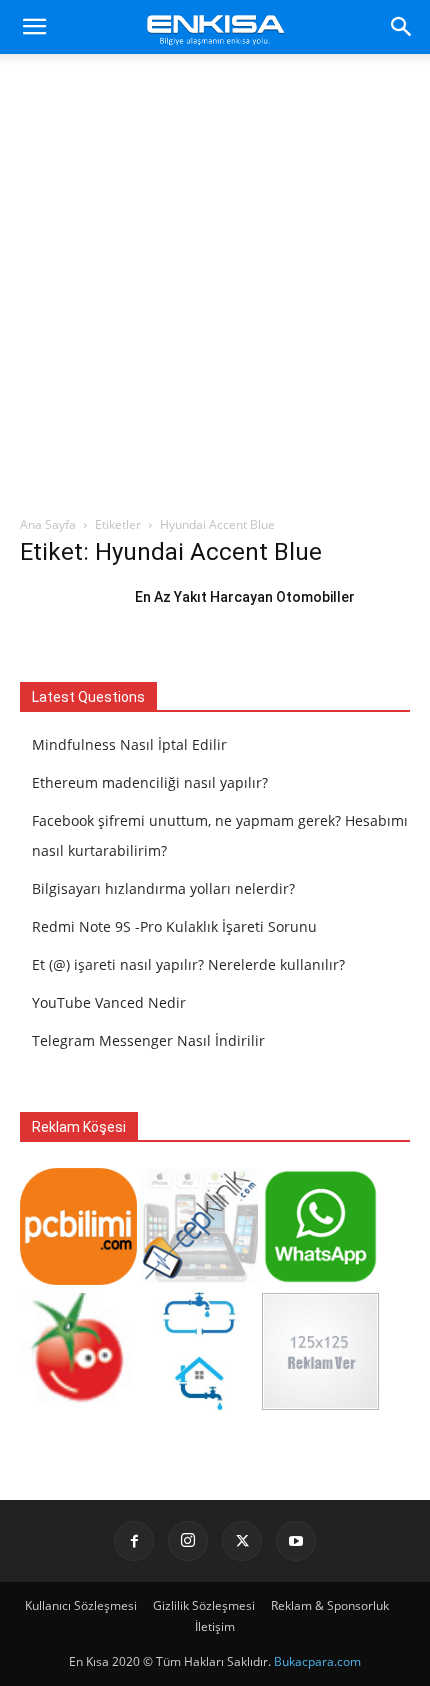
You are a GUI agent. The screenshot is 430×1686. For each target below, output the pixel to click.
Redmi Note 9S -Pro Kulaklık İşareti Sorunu (174, 926)
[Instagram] (188, 1541)
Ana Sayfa (48, 524)
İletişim (215, 1626)
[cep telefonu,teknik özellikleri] (199, 1279)
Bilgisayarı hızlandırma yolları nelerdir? (163, 888)
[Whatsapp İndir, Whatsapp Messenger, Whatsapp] (320, 1279)
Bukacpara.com (317, 1661)
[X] (242, 1541)
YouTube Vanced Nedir (109, 1002)
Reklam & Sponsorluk (330, 1605)
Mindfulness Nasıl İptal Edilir (129, 744)
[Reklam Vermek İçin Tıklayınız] (320, 1404)
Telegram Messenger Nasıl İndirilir (148, 1040)
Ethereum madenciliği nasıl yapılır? (150, 782)
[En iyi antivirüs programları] (78, 1279)
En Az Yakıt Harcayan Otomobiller (245, 597)
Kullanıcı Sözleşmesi (81, 1605)
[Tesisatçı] (199, 1404)
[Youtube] (296, 1541)
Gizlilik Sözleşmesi (204, 1605)
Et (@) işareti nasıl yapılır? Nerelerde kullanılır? (188, 964)
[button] (34, 27)
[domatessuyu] (78, 1404)
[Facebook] (134, 1541)
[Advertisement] (215, 290)
